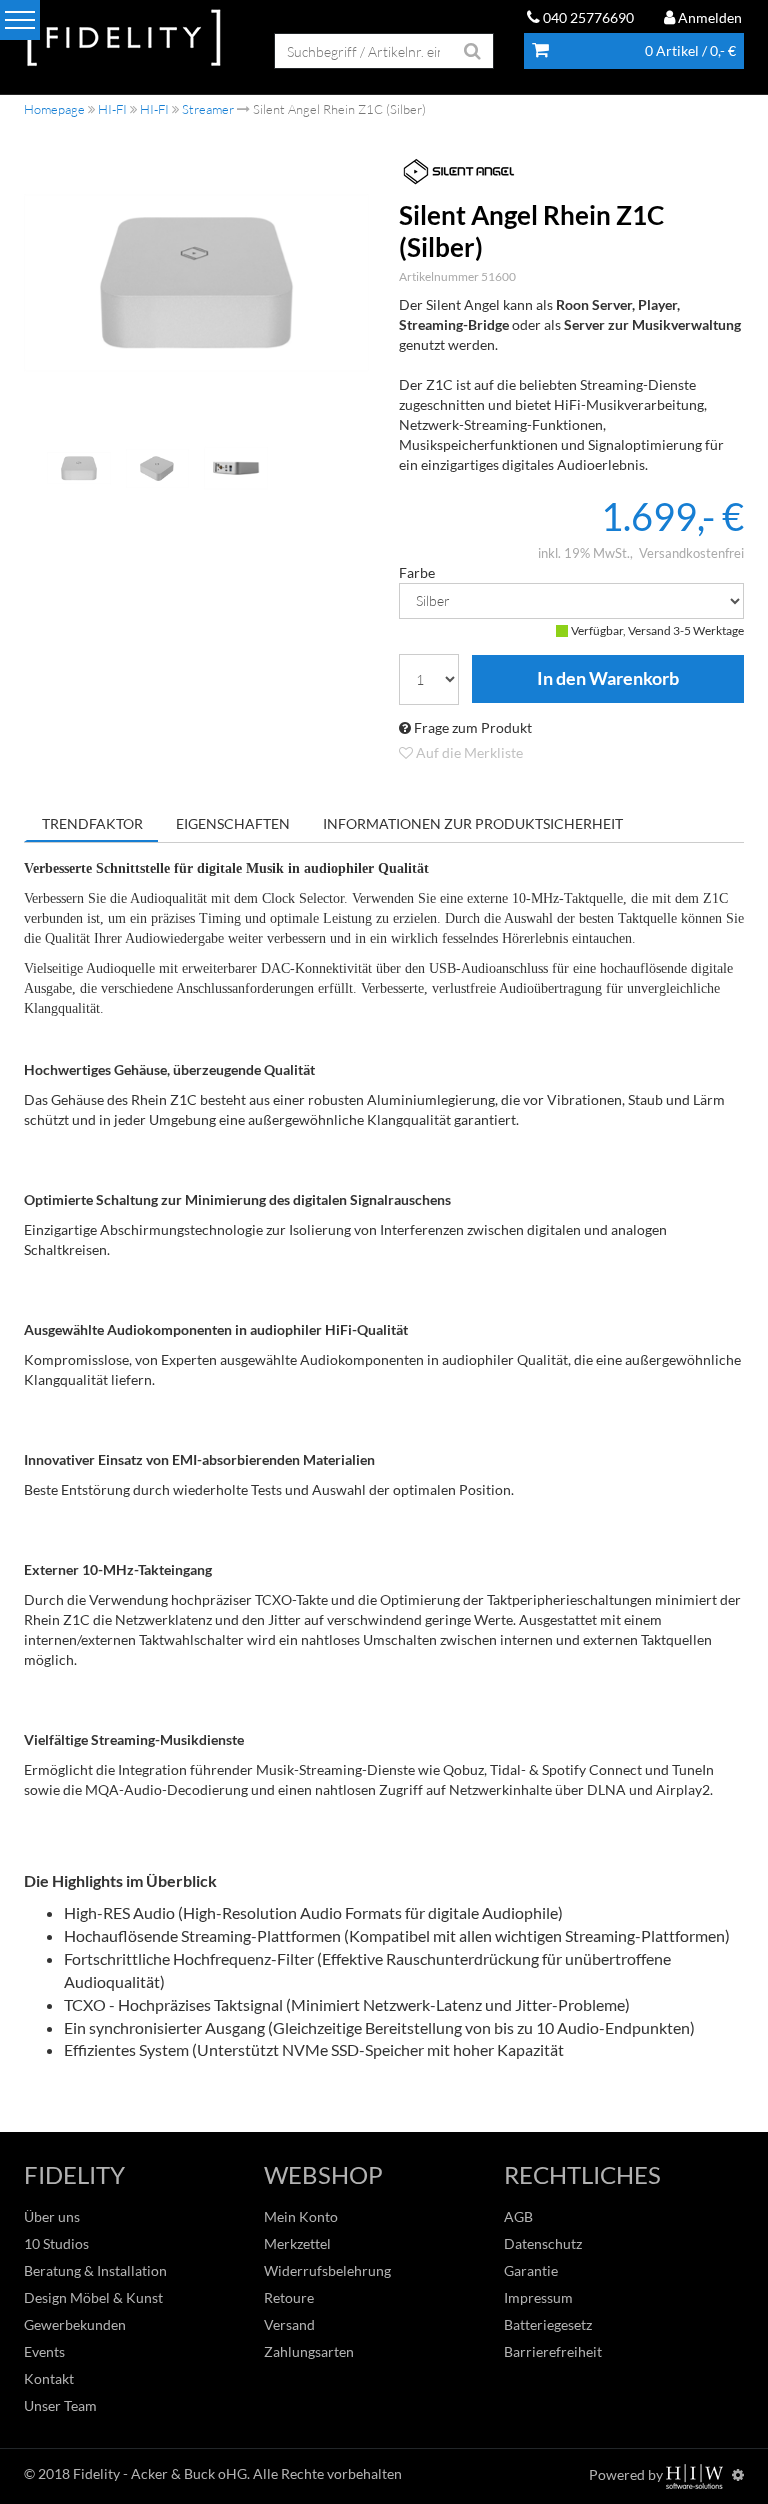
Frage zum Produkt (471, 727)
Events (44, 2351)
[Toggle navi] (20, 20)
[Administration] (738, 2474)
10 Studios (56, 2243)
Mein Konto (301, 2216)
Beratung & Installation (95, 2270)
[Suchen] (473, 51)
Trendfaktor (92, 823)
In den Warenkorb (608, 679)
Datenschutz (543, 2243)
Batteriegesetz (548, 2324)
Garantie (531, 2270)
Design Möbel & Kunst (93, 2297)
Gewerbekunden (75, 2324)
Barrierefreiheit (553, 2351)
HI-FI (112, 109)
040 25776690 (587, 17)
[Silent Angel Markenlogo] (571, 171)
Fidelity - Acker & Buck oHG (160, 2473)
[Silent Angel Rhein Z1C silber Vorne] (196, 283)
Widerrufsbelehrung (327, 2270)
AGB (518, 2216)
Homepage (54, 109)
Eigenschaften (233, 823)
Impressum (538, 2297)
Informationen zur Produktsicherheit (473, 823)
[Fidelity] (124, 38)
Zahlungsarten (309, 2351)
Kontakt (49, 2378)
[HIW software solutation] (696, 2474)
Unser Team (60, 2405)
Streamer (208, 109)
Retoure (289, 2297)
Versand (289, 2324)
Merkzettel (297, 2243)
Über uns (52, 2216)
